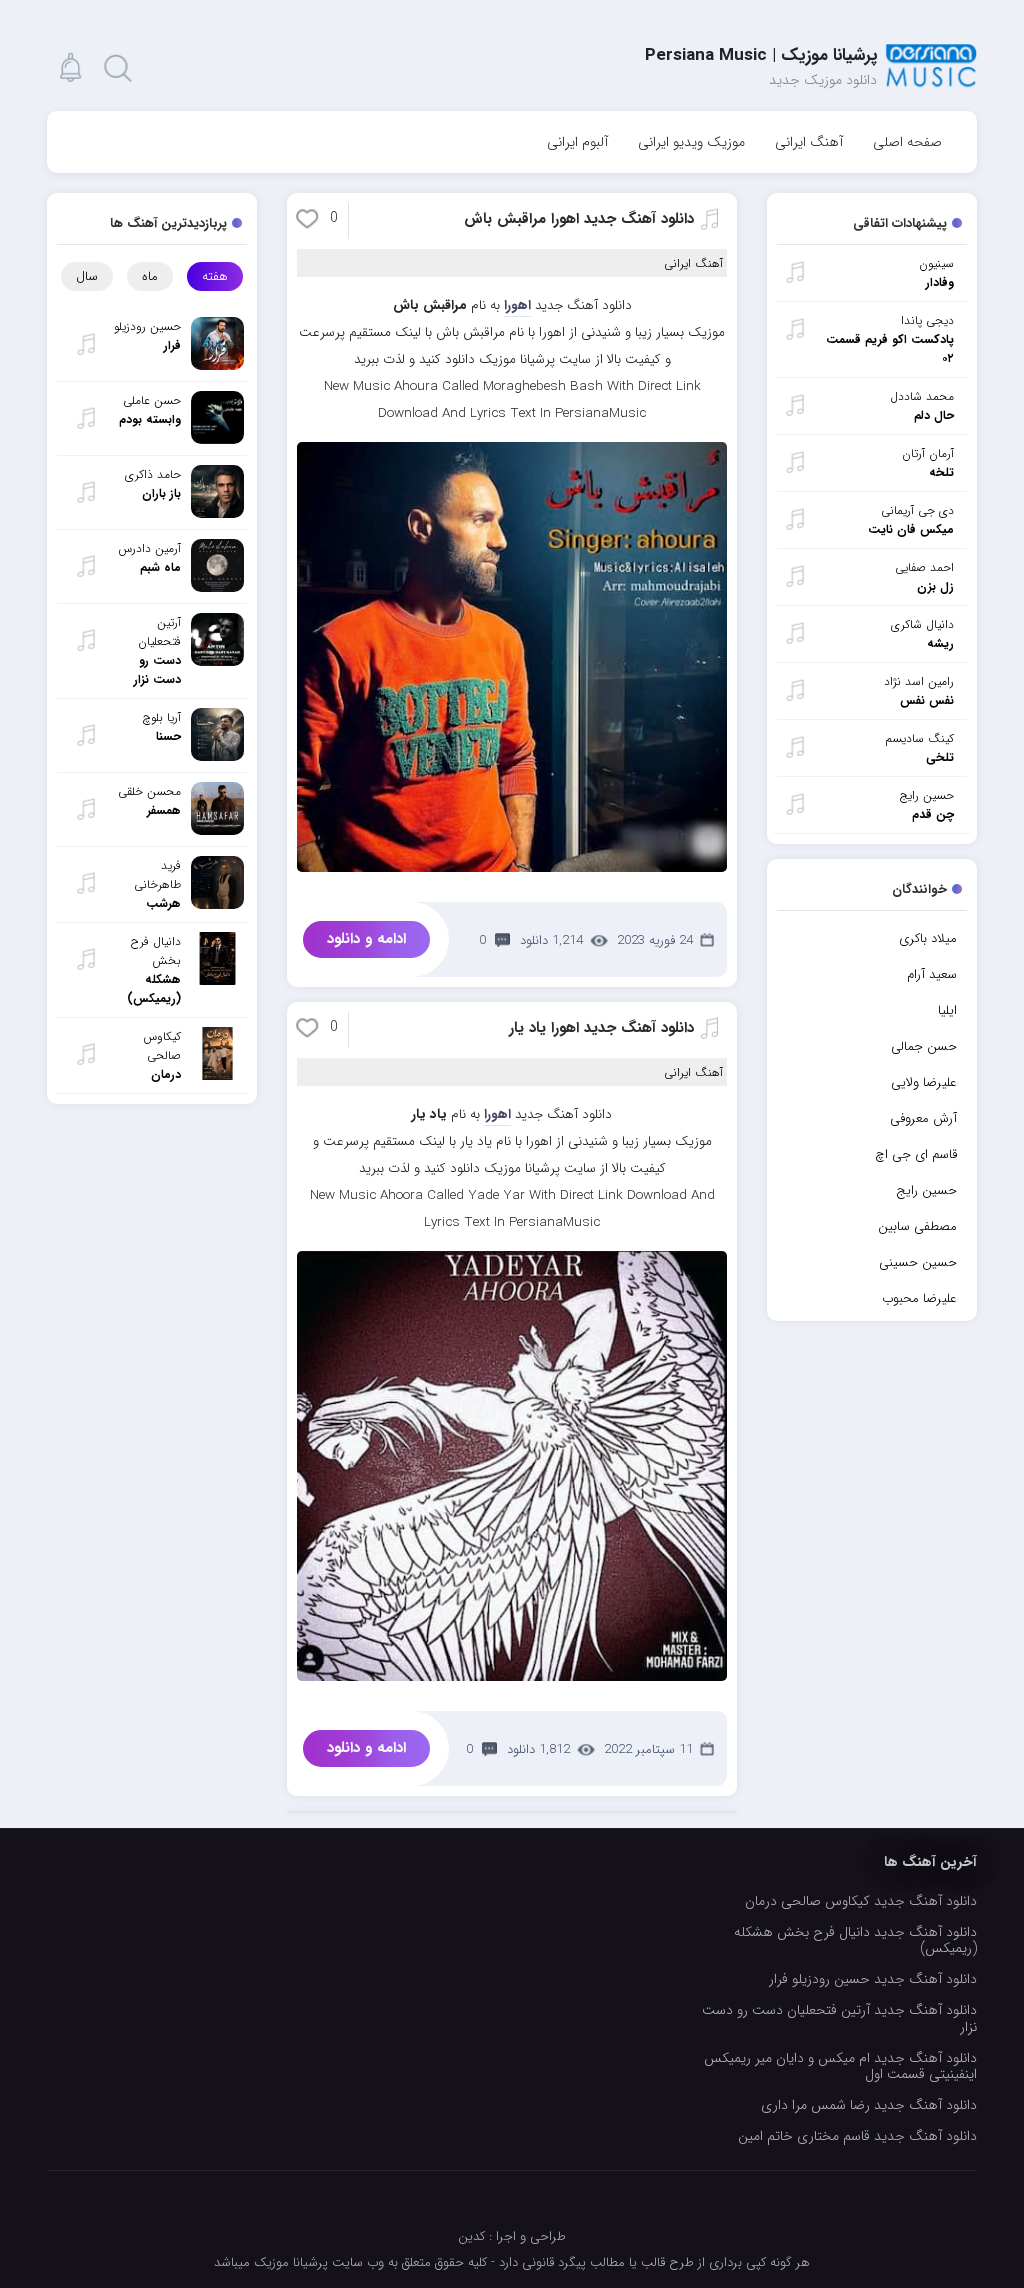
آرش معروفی (923, 1118)
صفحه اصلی (907, 142)
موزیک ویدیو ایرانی (691, 142)
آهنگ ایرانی (809, 142)
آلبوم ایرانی (577, 142)
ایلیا (947, 1010)
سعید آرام (932, 974)
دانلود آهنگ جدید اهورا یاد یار (601, 1028)
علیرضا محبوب (919, 1298)
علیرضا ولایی (924, 1082)
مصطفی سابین (917, 1226)
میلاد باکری (928, 938)
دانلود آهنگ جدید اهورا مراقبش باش (579, 219)
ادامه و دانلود (366, 939)
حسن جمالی (924, 1046)
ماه (150, 276)
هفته (215, 276)
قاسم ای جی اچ (916, 1154)
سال (87, 276)
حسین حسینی (918, 1262)
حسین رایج (926, 1190)
